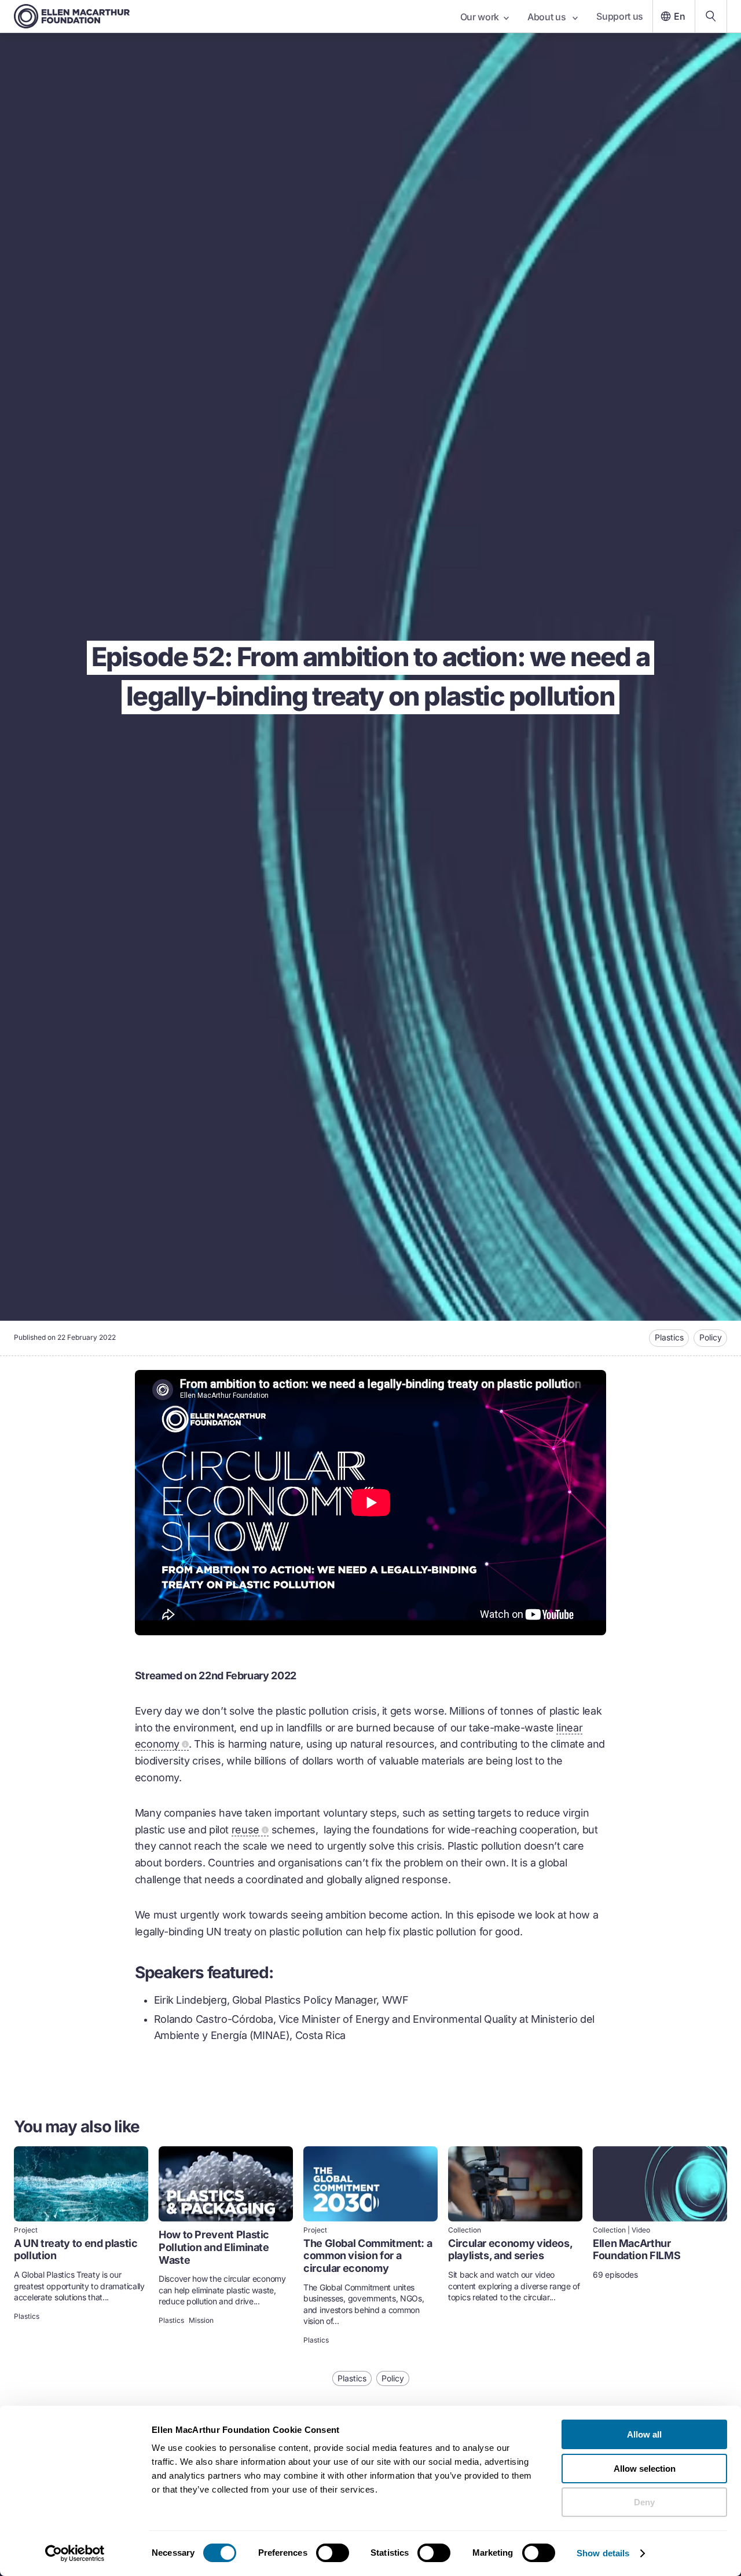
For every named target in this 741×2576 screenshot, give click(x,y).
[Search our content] (711, 16)
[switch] (333, 2553)
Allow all (644, 2434)
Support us (620, 16)
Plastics (669, 1337)
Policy (711, 1337)
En (680, 16)
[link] (81, 2246)
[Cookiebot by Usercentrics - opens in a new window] (75, 2553)
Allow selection (645, 2469)
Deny (644, 2502)
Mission (201, 2321)
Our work (480, 17)
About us (548, 17)
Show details (603, 2553)
